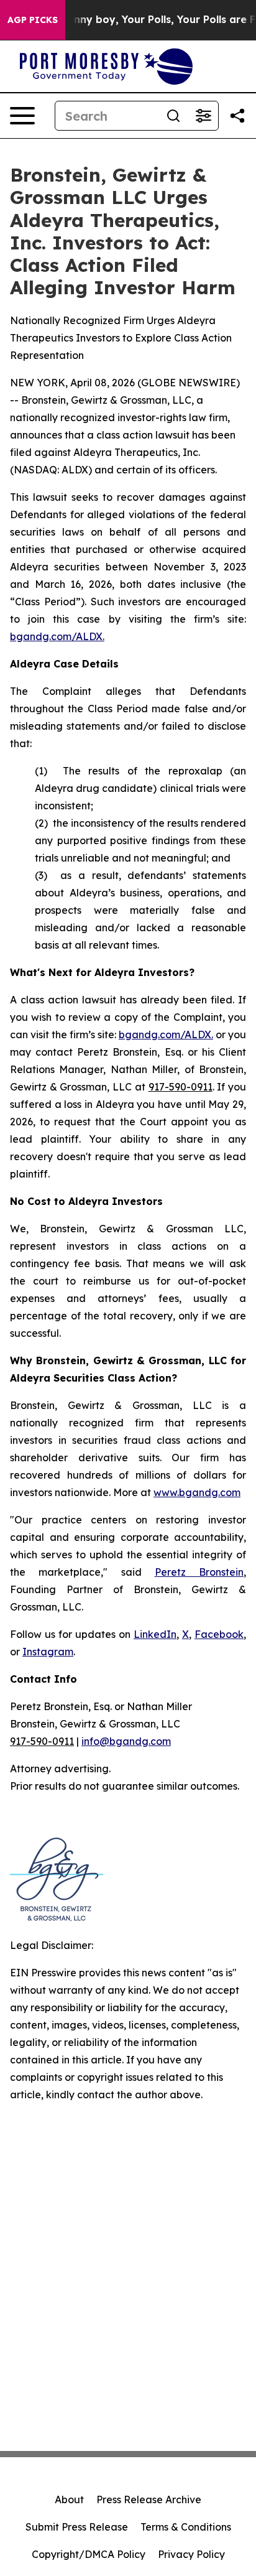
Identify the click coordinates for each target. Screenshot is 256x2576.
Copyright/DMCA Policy (89, 2554)
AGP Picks (33, 20)
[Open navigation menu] (22, 116)
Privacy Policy (191, 2554)
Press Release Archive (149, 2499)
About (69, 2499)
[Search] (173, 116)
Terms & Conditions (186, 2527)
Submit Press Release (77, 2527)
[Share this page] (237, 116)
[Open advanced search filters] (203, 116)
